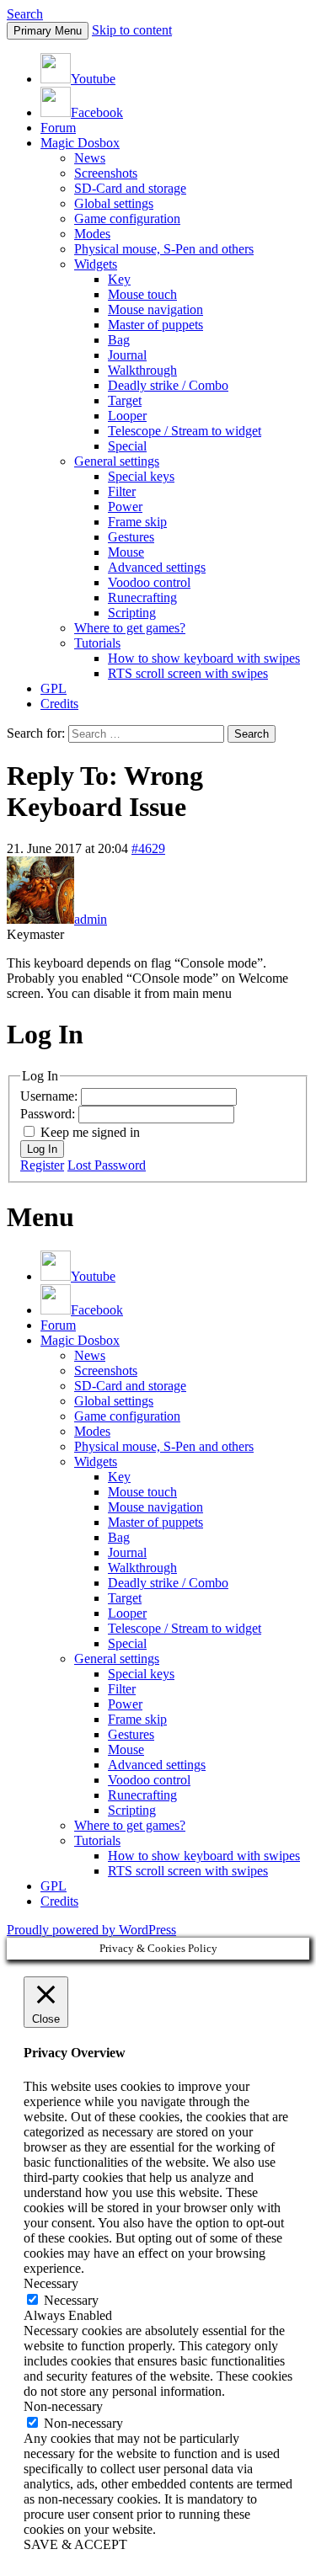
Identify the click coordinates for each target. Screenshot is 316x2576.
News (90, 158)
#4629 (148, 848)
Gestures (131, 537)
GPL (54, 688)
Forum (58, 128)
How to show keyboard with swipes (204, 658)
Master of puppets (155, 325)
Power (125, 507)
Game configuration (127, 219)
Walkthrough (142, 370)
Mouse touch (142, 294)
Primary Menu (48, 31)
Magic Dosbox (80, 143)
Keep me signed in (90, 1132)
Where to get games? (130, 628)
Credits (59, 704)
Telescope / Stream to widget (185, 431)
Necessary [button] (51, 2283)
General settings (117, 461)
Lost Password (107, 1165)
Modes (92, 234)
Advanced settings (157, 567)
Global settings (114, 203)
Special (127, 446)
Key (119, 279)
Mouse (126, 552)
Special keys (141, 476)
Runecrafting (142, 597)
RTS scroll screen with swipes (188, 673)
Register (42, 1165)
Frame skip (137, 522)
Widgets (96, 264)
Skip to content (132, 30)
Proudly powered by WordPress (91, 1930)
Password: (49, 1114)
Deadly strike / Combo (168, 385)
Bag (119, 340)
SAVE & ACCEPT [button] (75, 2544)
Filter (122, 491)
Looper (127, 416)
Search (25, 14)
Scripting (132, 613)
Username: (51, 1096)
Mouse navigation (155, 309)
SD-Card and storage (130, 188)
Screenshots (106, 173)
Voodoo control (149, 582)
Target (125, 400)
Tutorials (97, 643)
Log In (42, 1149)
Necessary (71, 2300)
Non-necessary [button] (63, 2406)
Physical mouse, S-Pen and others (164, 249)
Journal (127, 355)
